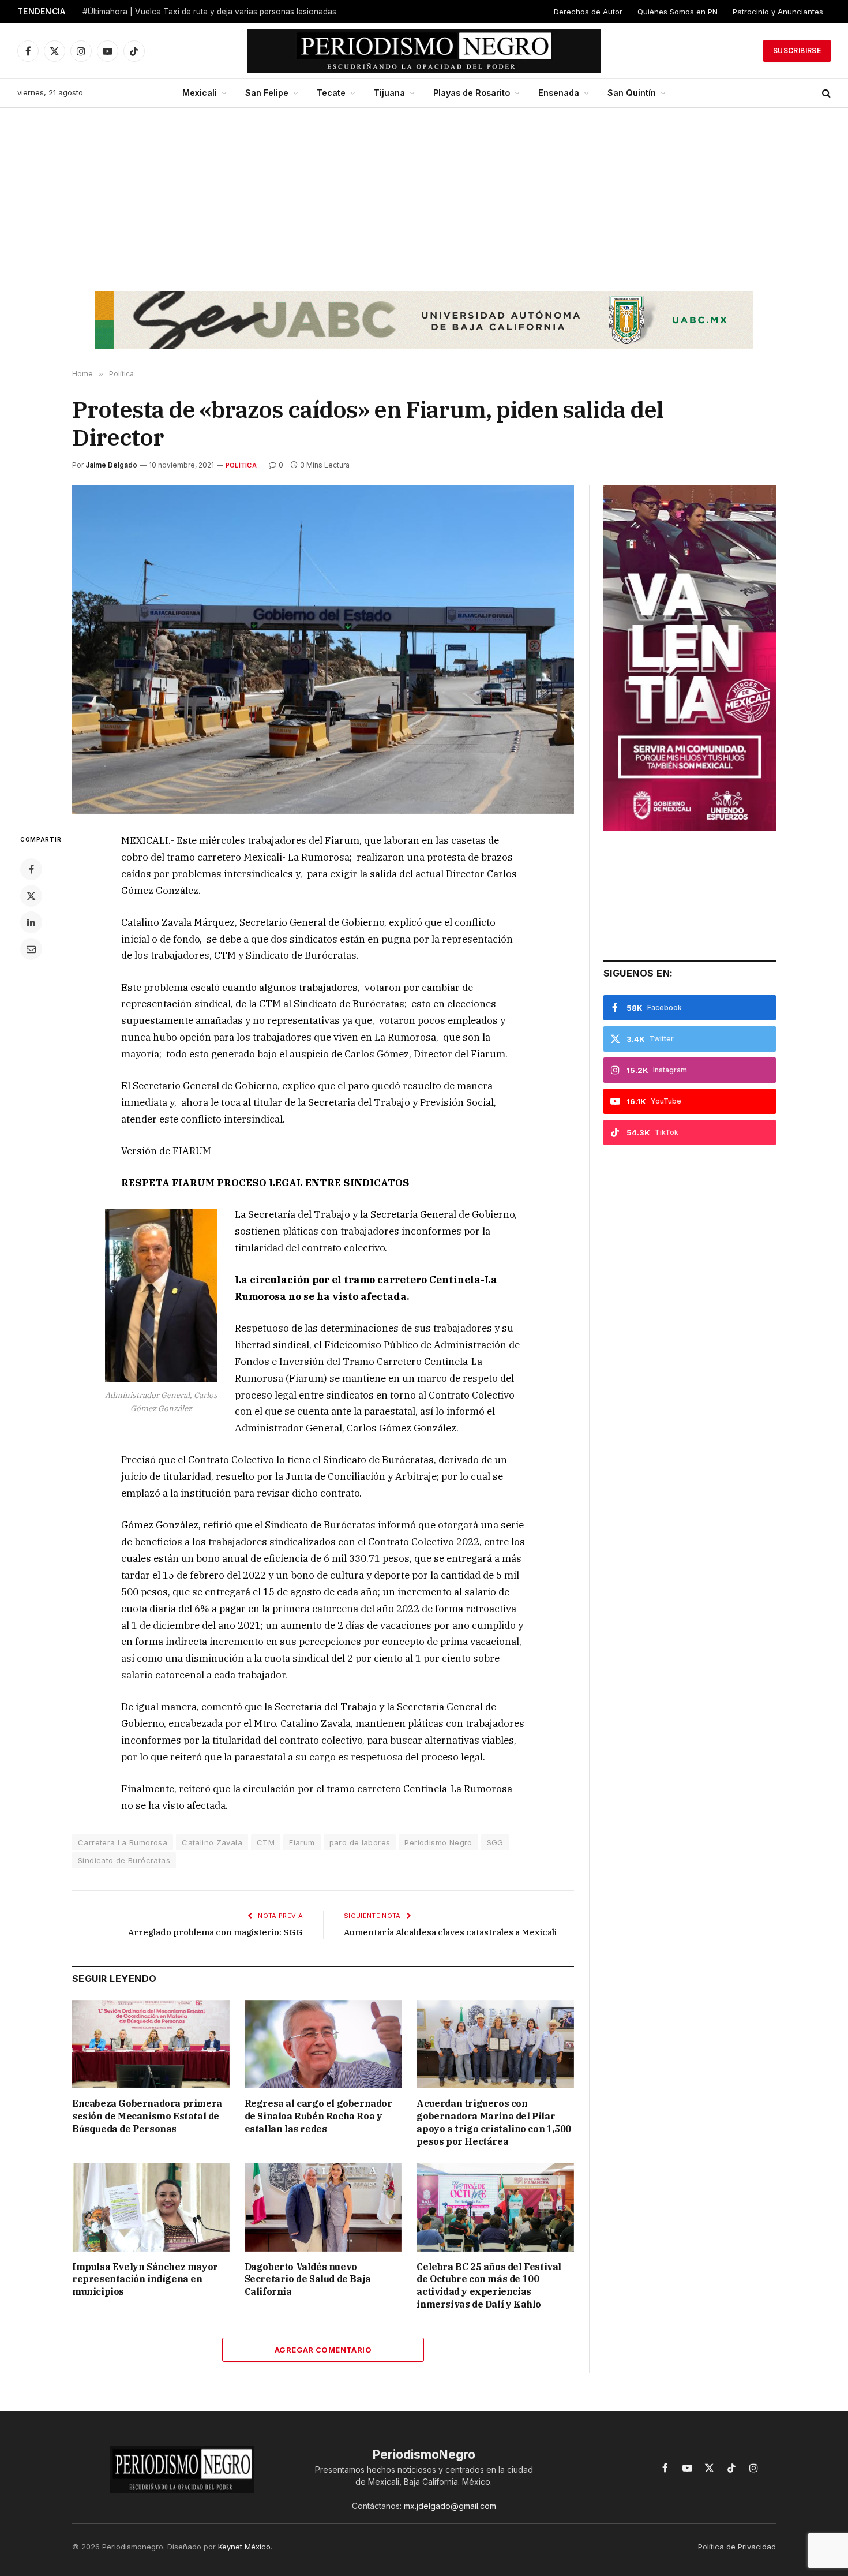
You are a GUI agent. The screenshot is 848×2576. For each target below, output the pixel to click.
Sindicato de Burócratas (124, 1860)
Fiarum (302, 1842)
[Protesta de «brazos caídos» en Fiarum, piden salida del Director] (323, 650)
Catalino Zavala (212, 1842)
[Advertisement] (424, 195)
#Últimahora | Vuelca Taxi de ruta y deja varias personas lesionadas (209, 12)
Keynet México (244, 2547)
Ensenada (559, 93)
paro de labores (360, 1842)
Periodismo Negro (438, 1842)
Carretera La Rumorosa (123, 1842)
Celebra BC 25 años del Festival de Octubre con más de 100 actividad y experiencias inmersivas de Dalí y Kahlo (489, 2285)
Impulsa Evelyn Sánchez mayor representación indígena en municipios (145, 2279)
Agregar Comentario (323, 2350)
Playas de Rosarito (472, 93)
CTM (266, 1842)
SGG (495, 1842)
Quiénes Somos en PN (678, 12)
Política (241, 465)
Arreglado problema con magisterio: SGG (215, 1932)
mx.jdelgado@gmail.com (450, 2506)
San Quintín (632, 93)
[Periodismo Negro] (424, 51)
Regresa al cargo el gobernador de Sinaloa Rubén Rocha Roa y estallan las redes (318, 2116)
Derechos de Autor (588, 12)
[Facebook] (31, 869)
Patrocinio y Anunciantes (778, 12)
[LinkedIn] (31, 922)
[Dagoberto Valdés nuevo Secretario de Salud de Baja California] (323, 2207)
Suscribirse (797, 51)
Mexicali (200, 93)
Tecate (331, 93)
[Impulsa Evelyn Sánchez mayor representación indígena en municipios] (151, 2207)
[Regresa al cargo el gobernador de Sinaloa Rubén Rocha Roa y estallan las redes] (323, 2044)
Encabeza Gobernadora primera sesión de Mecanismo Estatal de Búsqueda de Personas (147, 2116)
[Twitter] (31, 896)
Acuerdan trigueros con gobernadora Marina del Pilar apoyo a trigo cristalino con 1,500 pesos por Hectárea (494, 2122)
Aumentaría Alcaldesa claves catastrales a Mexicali (450, 1932)
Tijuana (389, 93)
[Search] (825, 93)
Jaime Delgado (111, 465)
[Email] (31, 949)
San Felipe (267, 93)
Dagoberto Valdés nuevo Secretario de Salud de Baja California (308, 2279)
